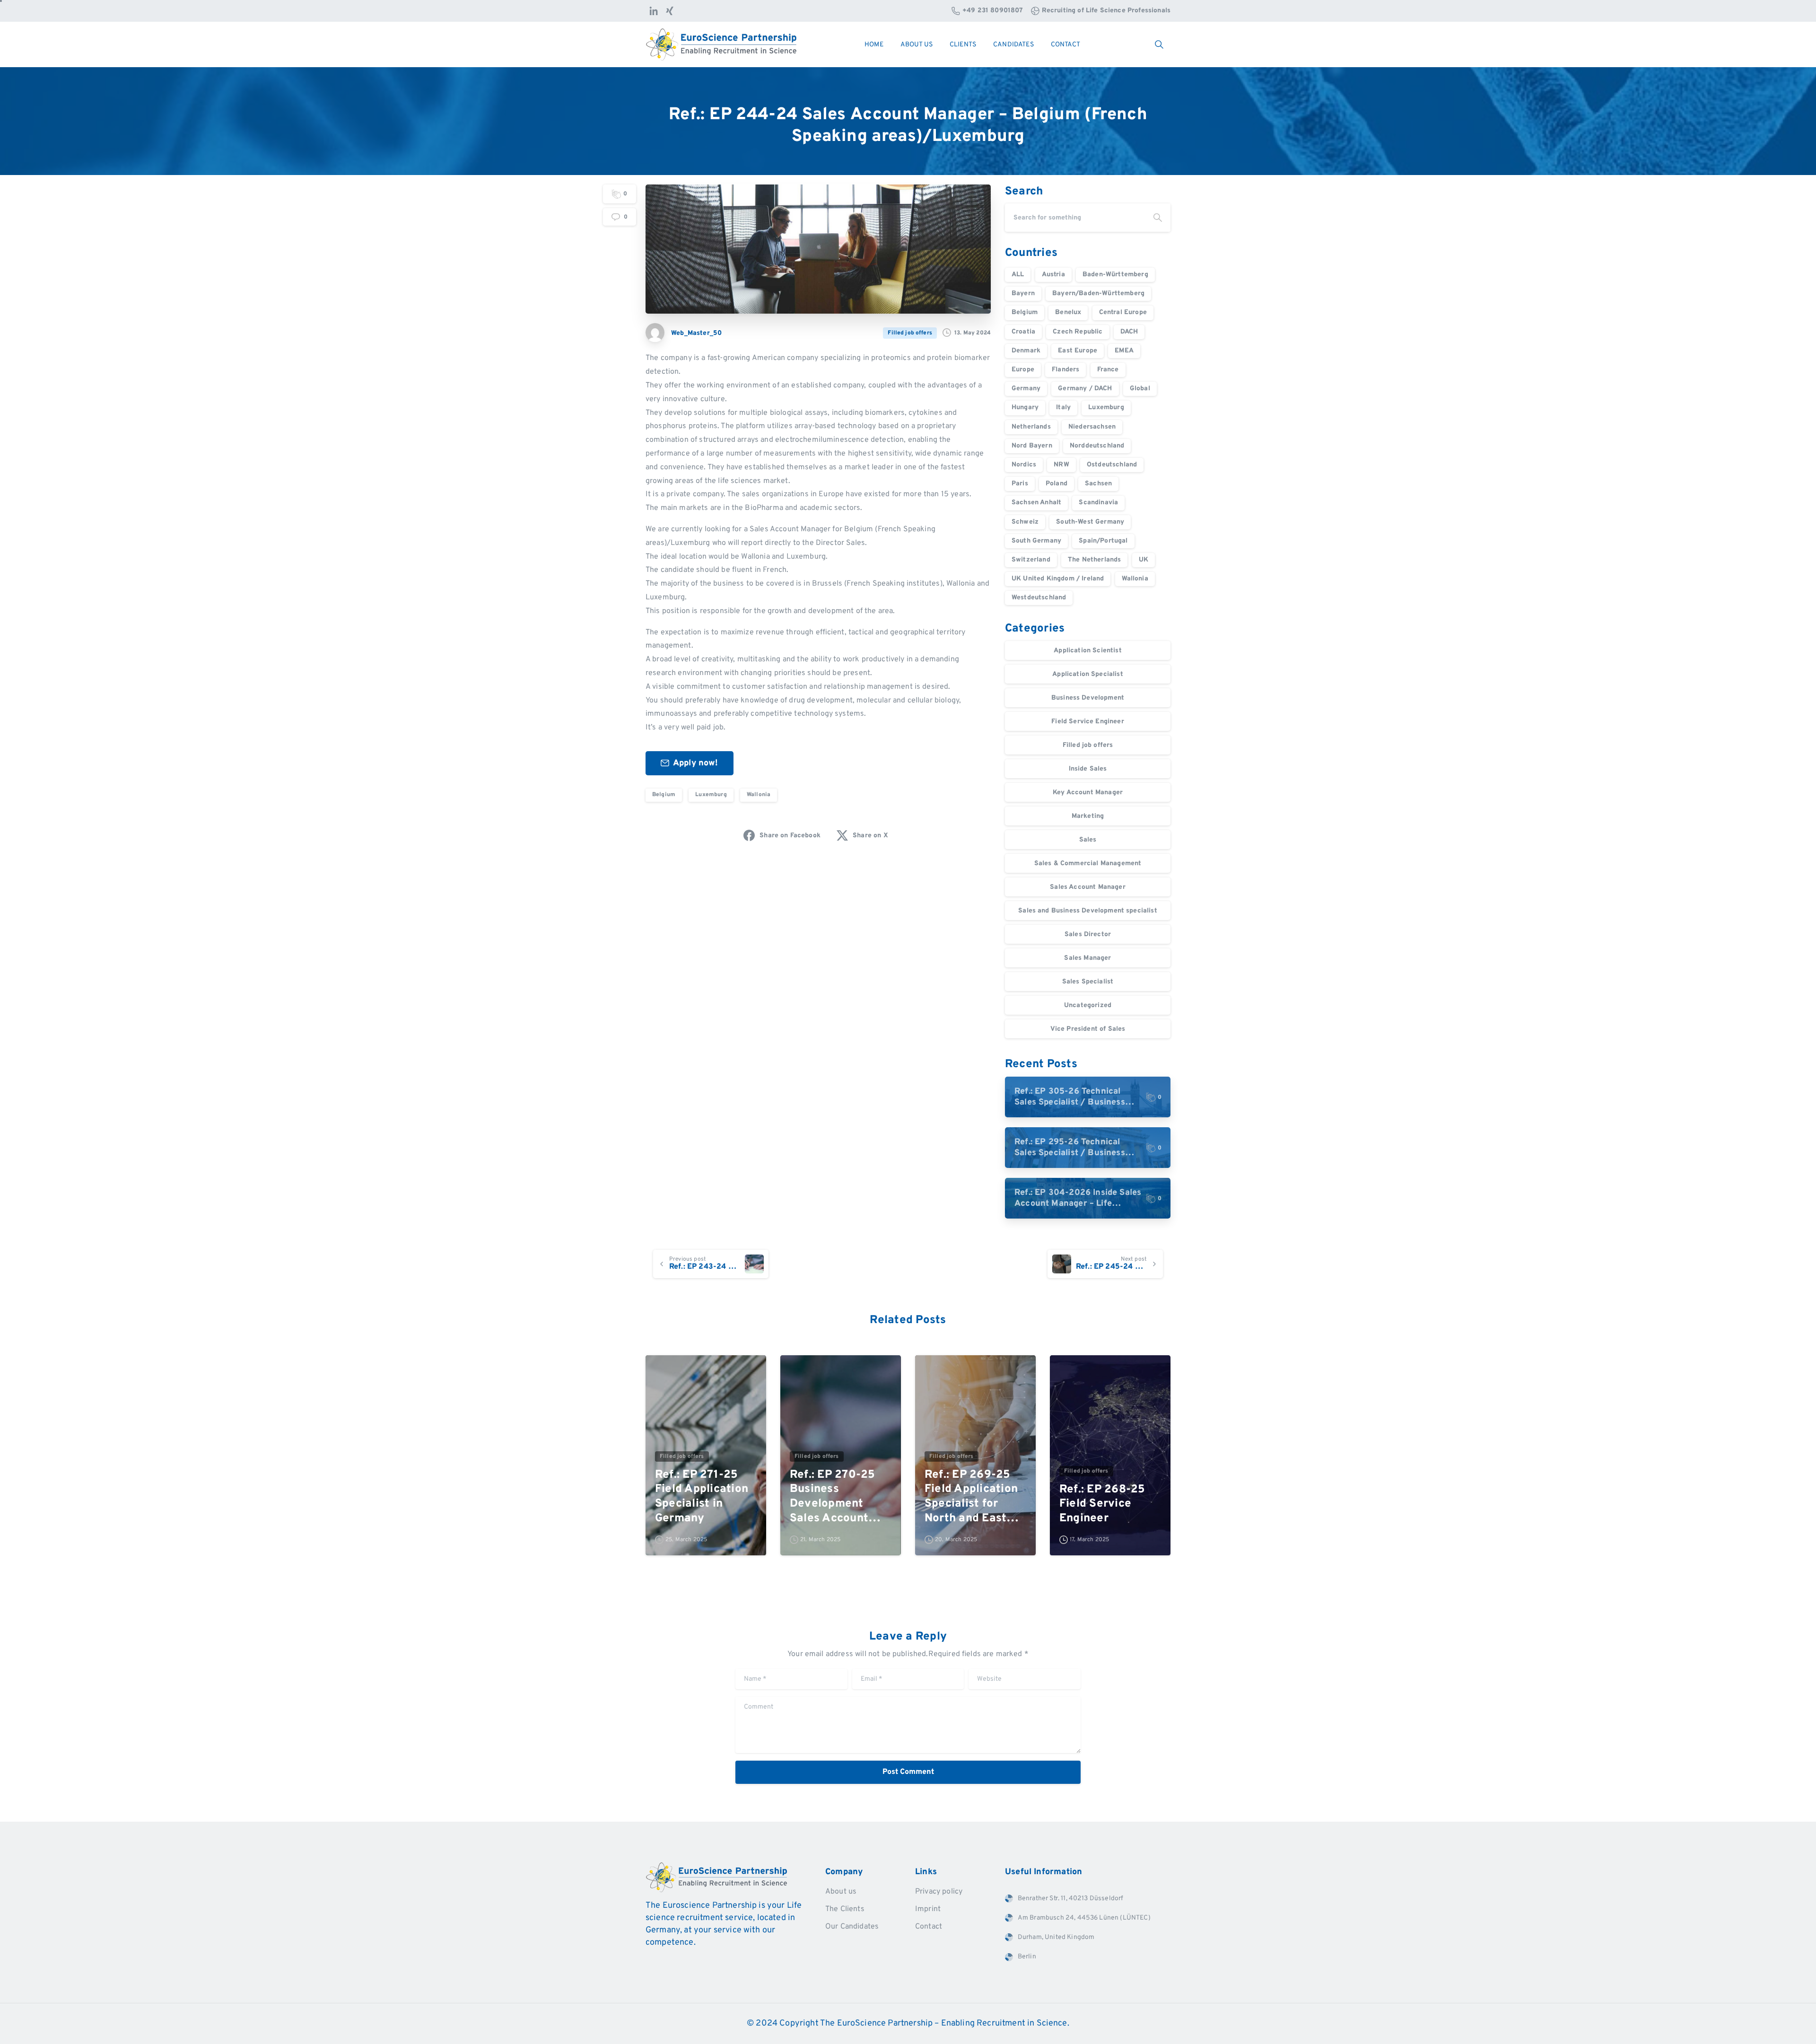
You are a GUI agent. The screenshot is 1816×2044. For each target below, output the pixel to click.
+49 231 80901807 (993, 11)
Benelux (1068, 312)
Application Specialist (1088, 674)
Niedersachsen (1092, 427)
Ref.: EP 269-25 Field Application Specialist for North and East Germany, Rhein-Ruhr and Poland (971, 1497)
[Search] (1158, 218)
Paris (1020, 484)
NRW (1061, 465)
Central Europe (1123, 312)
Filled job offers (1088, 745)
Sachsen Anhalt (1036, 503)
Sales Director (1088, 934)
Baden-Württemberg (1115, 275)
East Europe (1078, 351)
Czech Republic (1078, 332)
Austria (1053, 275)
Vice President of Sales (1088, 1029)
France (1108, 370)
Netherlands (1031, 427)
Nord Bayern (1032, 446)
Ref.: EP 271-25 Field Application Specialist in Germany (702, 1497)
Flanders (1065, 370)
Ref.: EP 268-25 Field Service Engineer (1102, 1504)
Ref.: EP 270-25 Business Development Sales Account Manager (833, 1497)
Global (1140, 389)
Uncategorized (1088, 1005)
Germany (1026, 389)
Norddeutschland (1097, 446)
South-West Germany (1090, 522)
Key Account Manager (1088, 793)
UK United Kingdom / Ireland (1058, 579)
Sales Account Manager (1087, 887)
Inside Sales (1088, 769)
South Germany (1036, 541)
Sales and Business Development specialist (1088, 911)
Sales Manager (1087, 958)
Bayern (1023, 294)
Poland (1056, 484)
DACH (1129, 332)
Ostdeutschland (1112, 465)
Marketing (1088, 816)
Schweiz (1025, 522)
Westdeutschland (1039, 598)
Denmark (1026, 351)
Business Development (1088, 698)
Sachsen (1098, 484)
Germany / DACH (1085, 389)
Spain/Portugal (1103, 541)
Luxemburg (711, 795)
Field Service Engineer (1088, 722)
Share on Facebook (790, 836)
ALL (1018, 275)
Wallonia (759, 795)
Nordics (1024, 465)
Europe (1023, 370)
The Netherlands (1094, 560)
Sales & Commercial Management (1088, 864)
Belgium (664, 795)
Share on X (870, 836)
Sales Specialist (1088, 982)
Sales (1088, 840)
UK (1144, 560)
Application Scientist (1087, 651)
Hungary (1025, 408)
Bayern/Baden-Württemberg (1098, 294)
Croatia (1023, 332)
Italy (1063, 408)
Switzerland (1031, 560)
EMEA (1124, 351)
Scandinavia (1098, 503)
